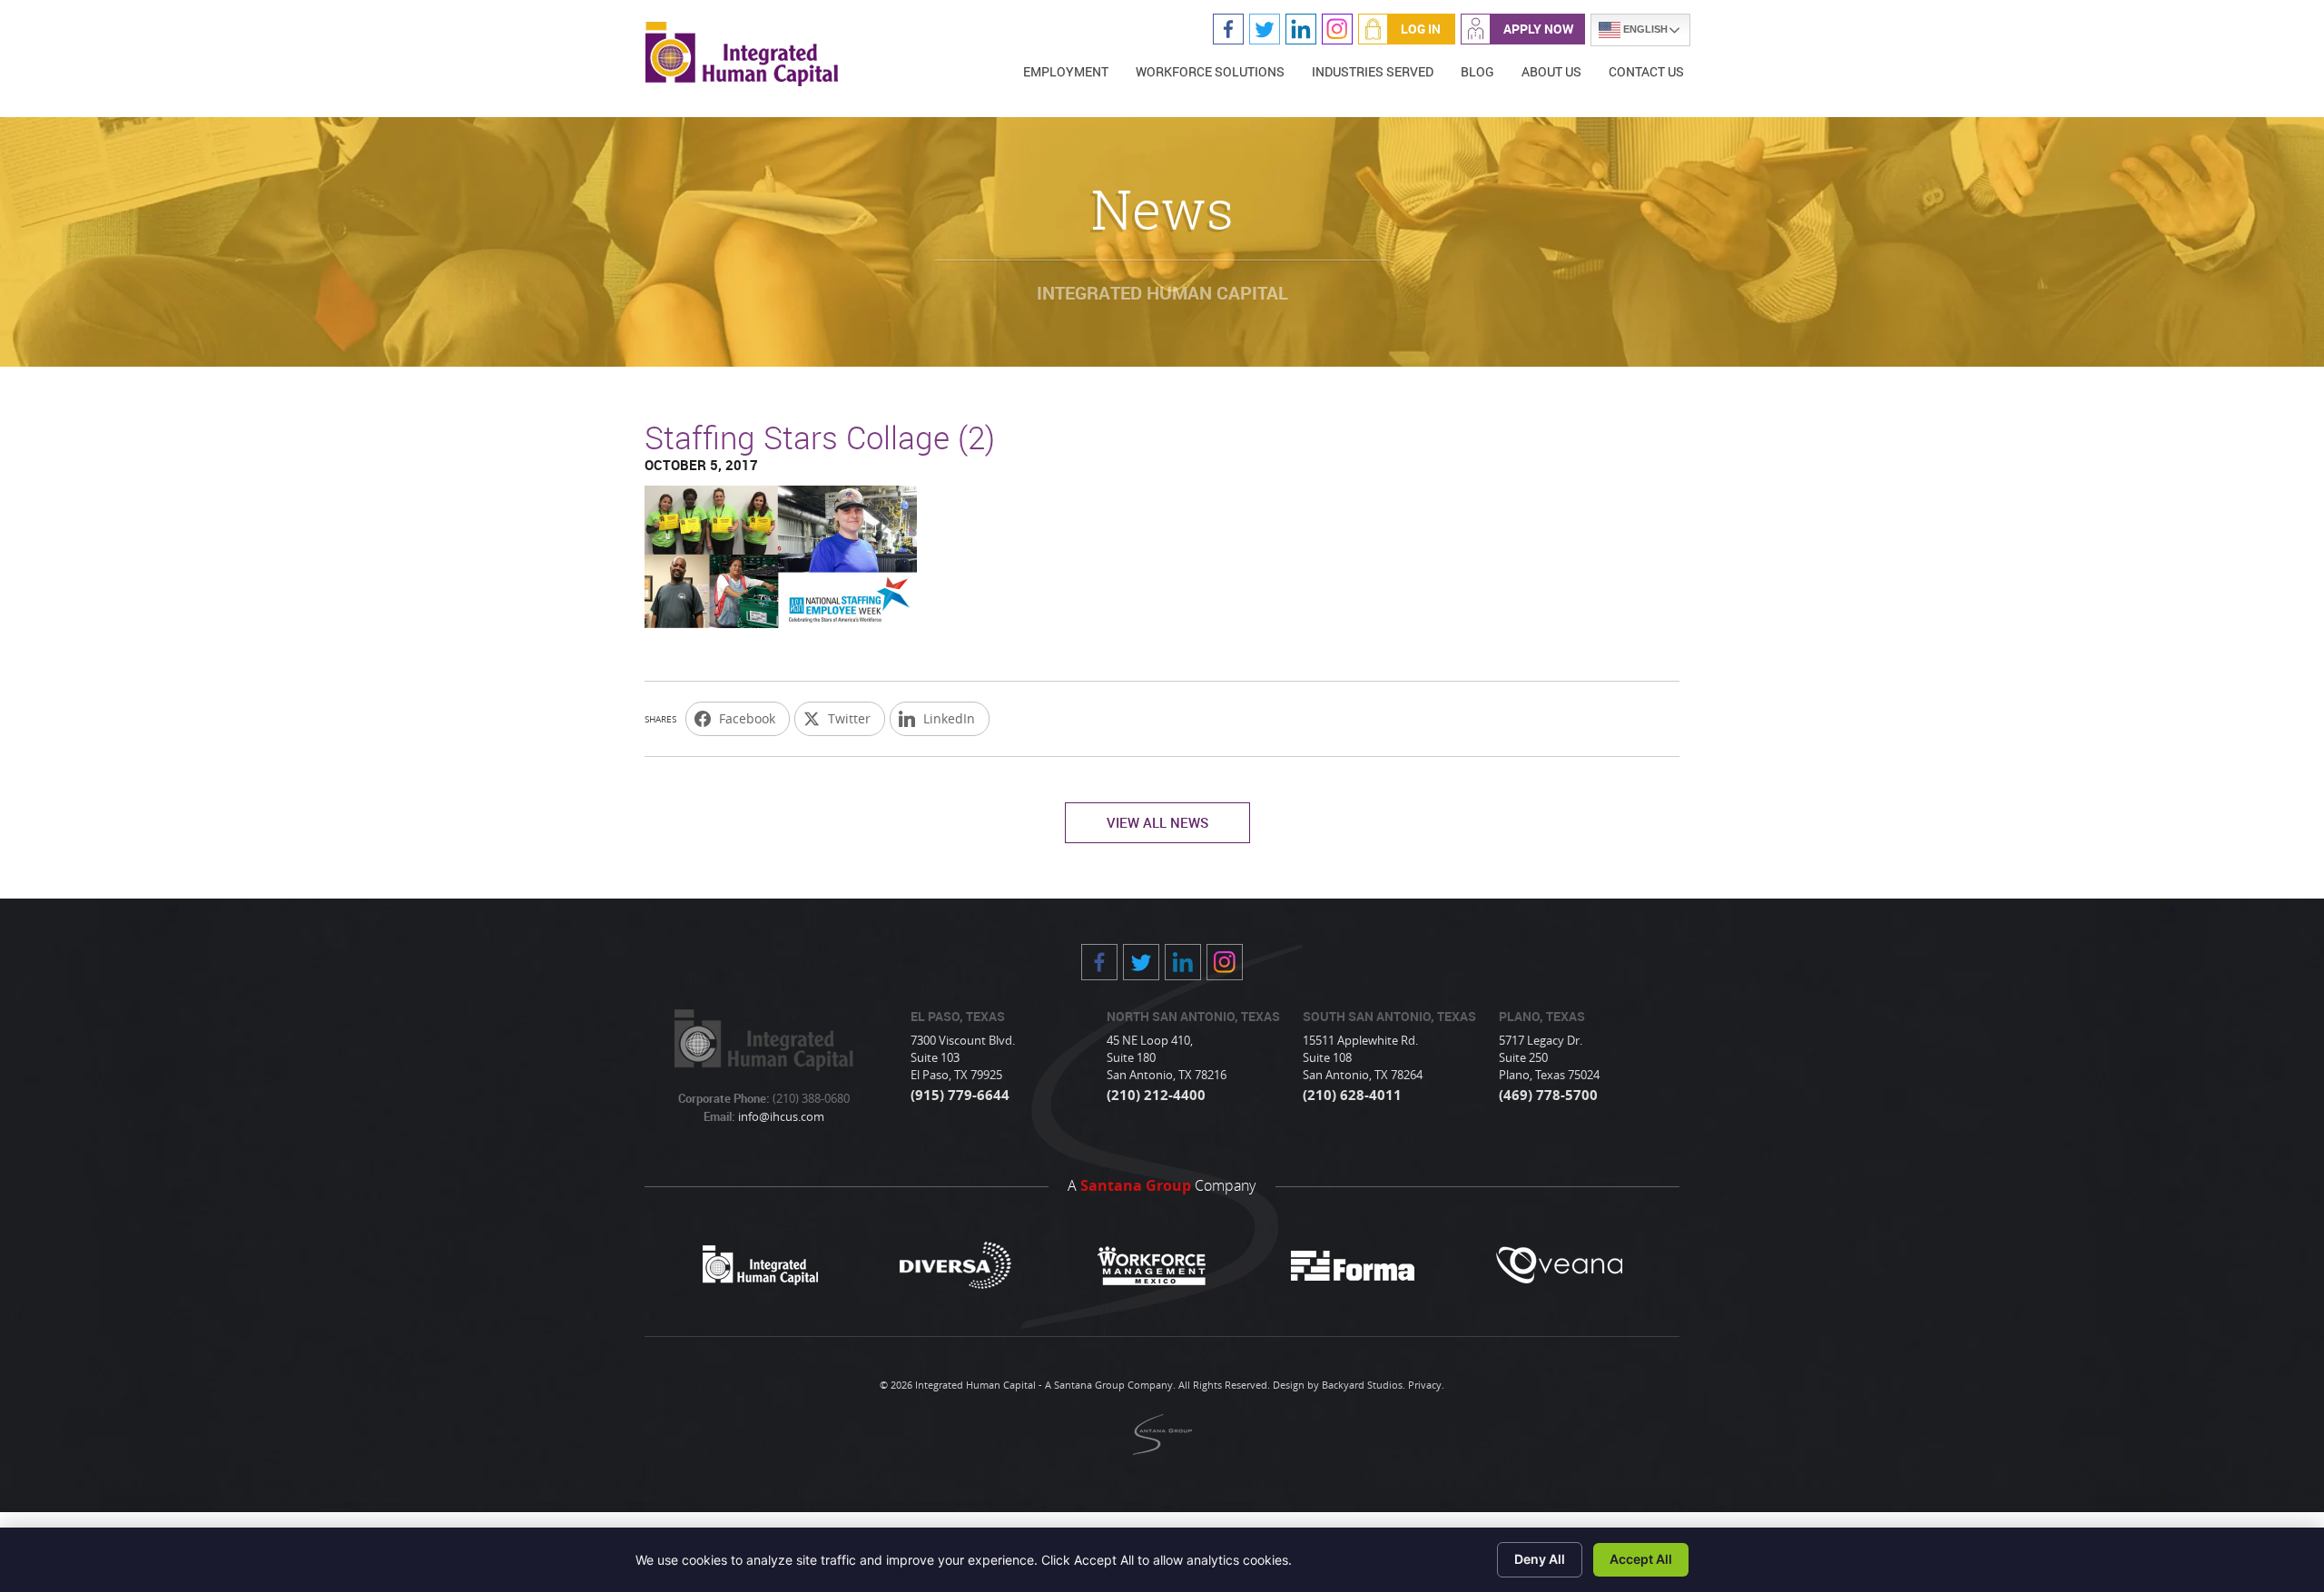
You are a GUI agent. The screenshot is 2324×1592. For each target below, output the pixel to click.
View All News (1157, 822)
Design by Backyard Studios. (1339, 1385)
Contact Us (1646, 71)
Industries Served (1373, 71)
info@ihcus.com (780, 1116)
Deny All (1540, 1559)
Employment (1066, 71)
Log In (1421, 29)
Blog (1477, 71)
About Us (1551, 71)
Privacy (1425, 1385)
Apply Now (1538, 29)
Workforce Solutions (1210, 71)
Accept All (1641, 1559)
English (1644, 29)
